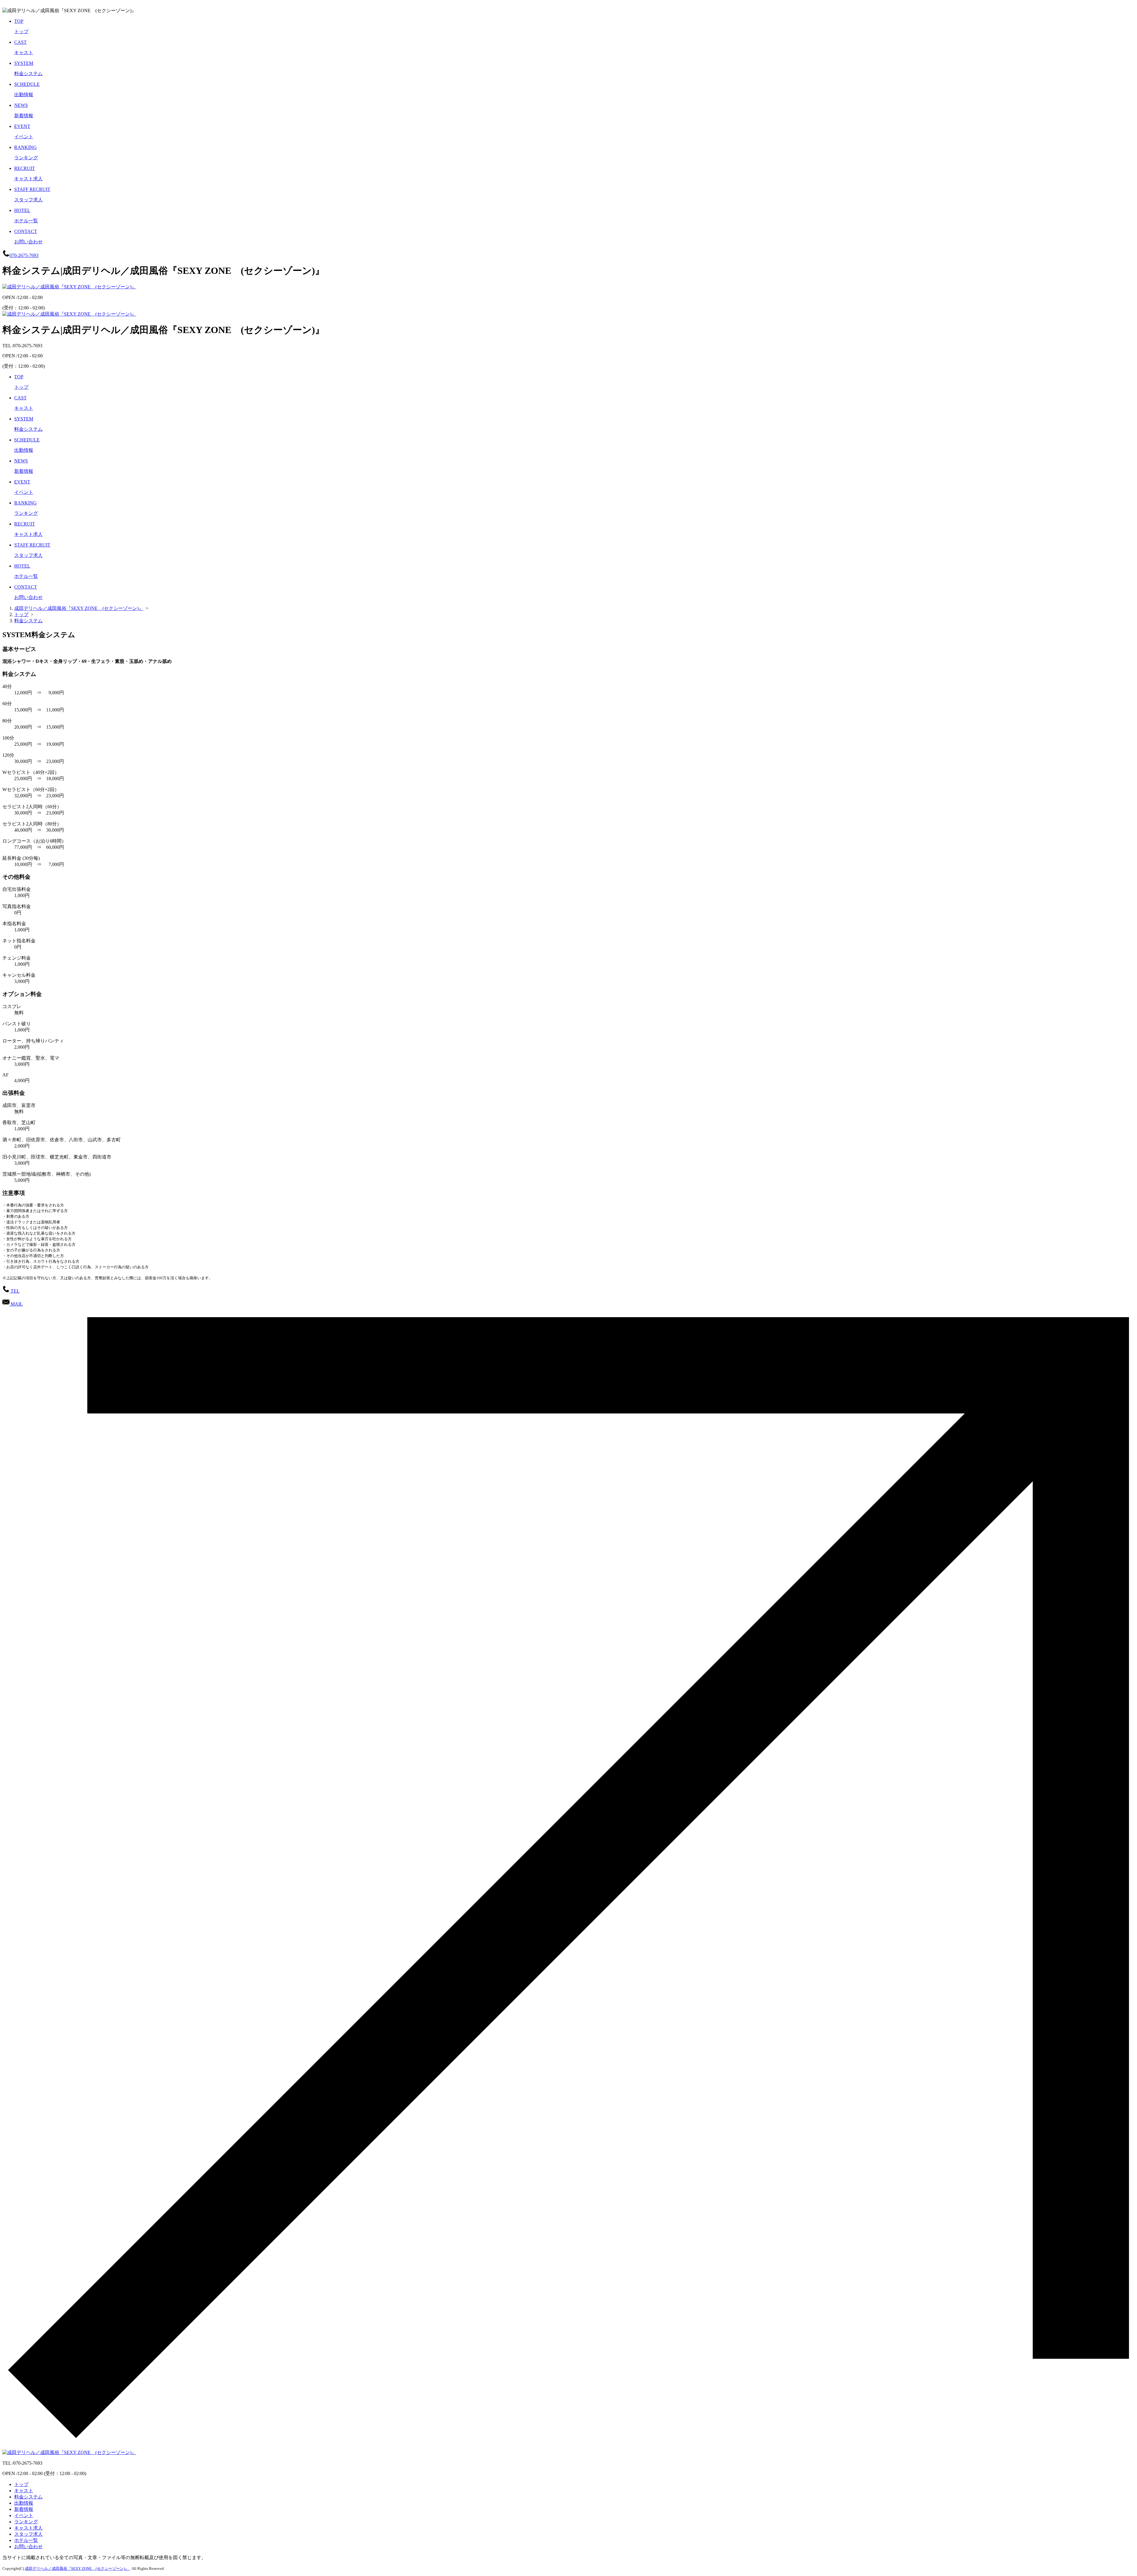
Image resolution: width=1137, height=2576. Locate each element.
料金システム (28, 2497)
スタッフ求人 (28, 2534)
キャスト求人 (28, 2528)
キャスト (24, 2491)
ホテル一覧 (26, 2540)
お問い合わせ (28, 2547)
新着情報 (24, 2509)
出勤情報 (24, 2503)
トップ (21, 2484)
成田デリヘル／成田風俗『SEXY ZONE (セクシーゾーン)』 (77, 2568)
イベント (24, 2515)
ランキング (26, 2522)
